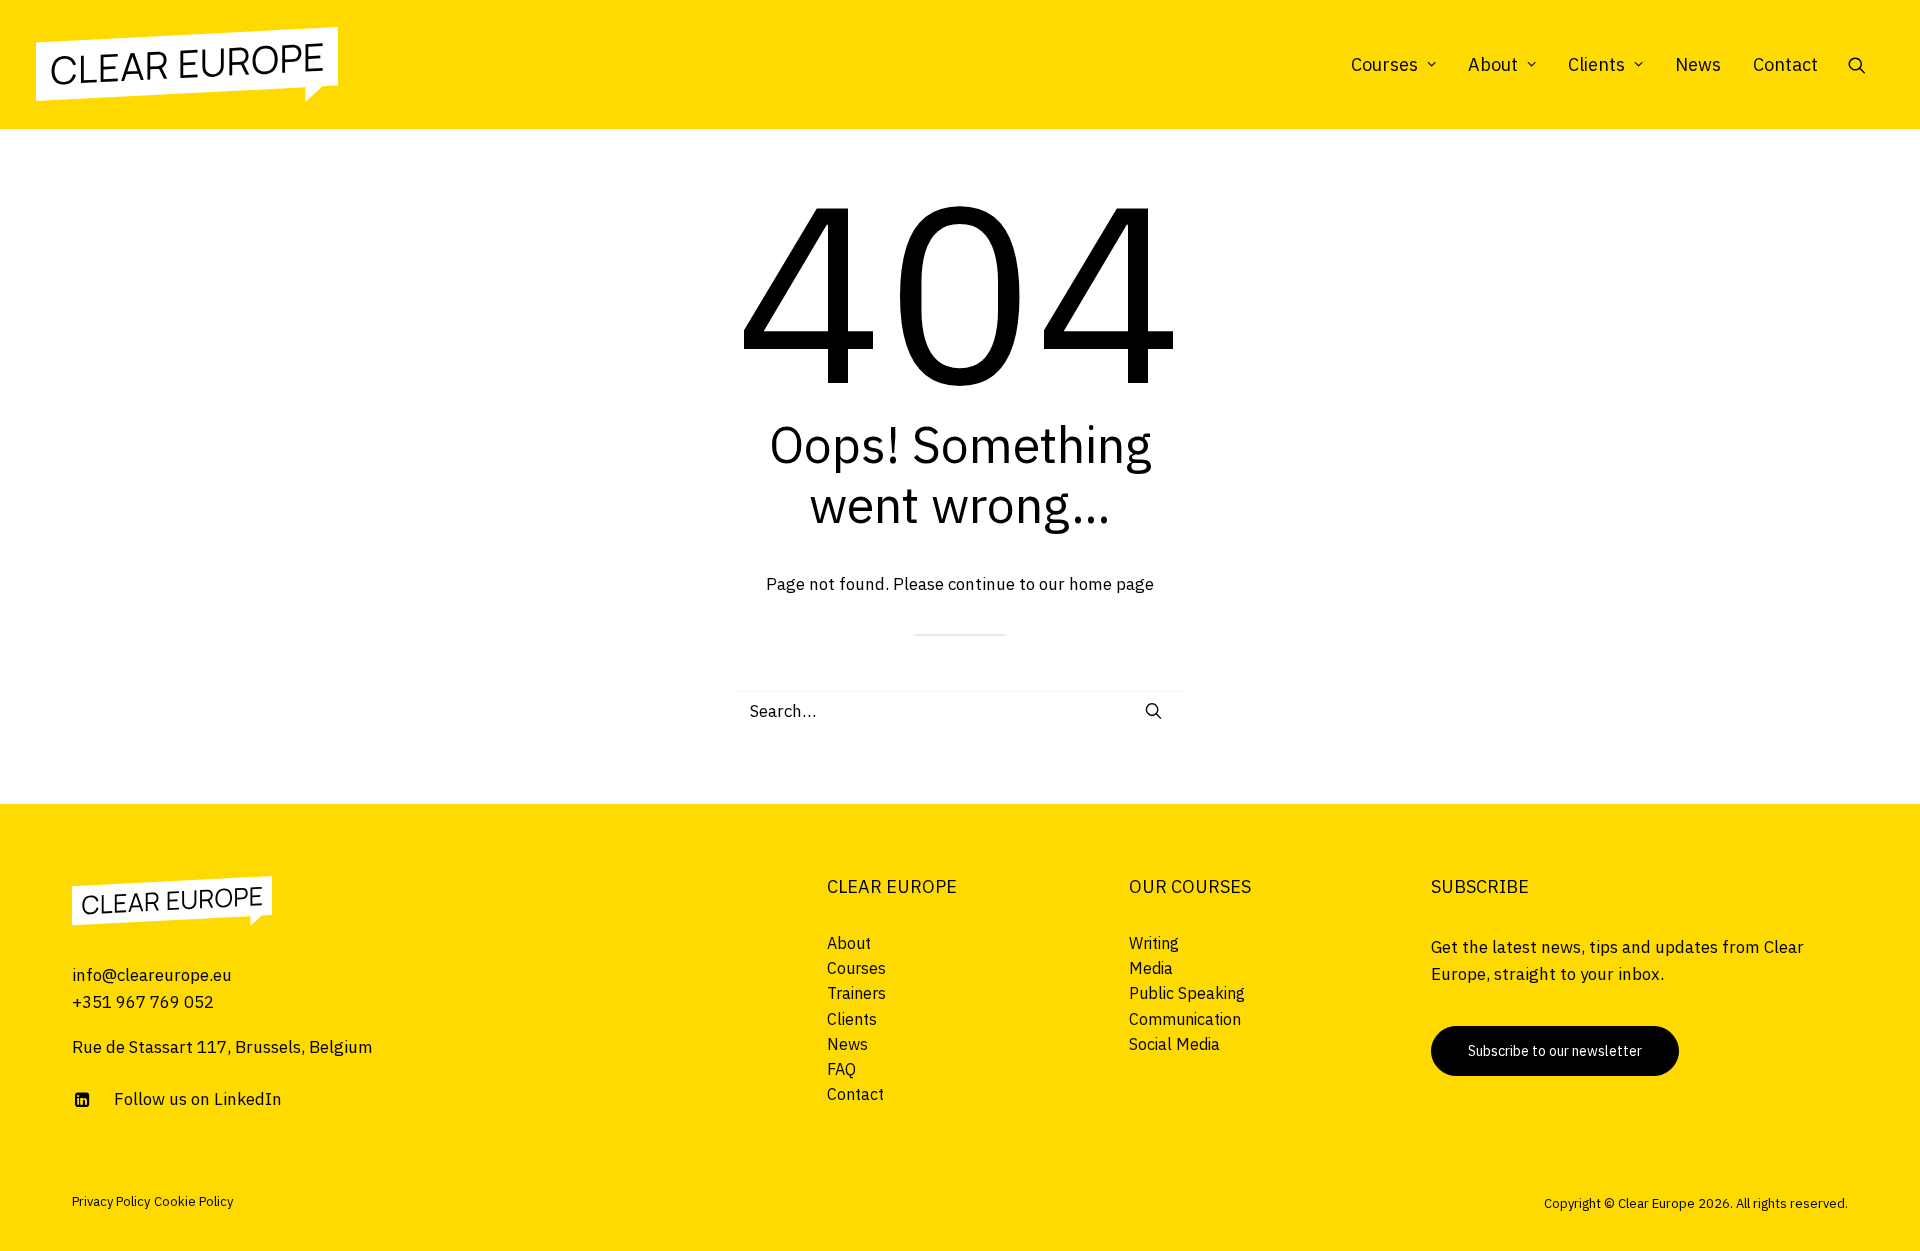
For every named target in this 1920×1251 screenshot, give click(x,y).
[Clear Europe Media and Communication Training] (172, 901)
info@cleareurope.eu (152, 975)
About (1493, 64)
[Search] (960, 711)
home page (1111, 584)
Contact (1785, 64)
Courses (1384, 64)
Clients (1596, 64)
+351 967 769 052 (143, 1002)
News (1698, 64)
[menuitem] (1393, 64)
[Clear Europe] (187, 64)
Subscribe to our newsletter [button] (1555, 1051)
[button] (1866, 64)
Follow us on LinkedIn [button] (198, 1099)
